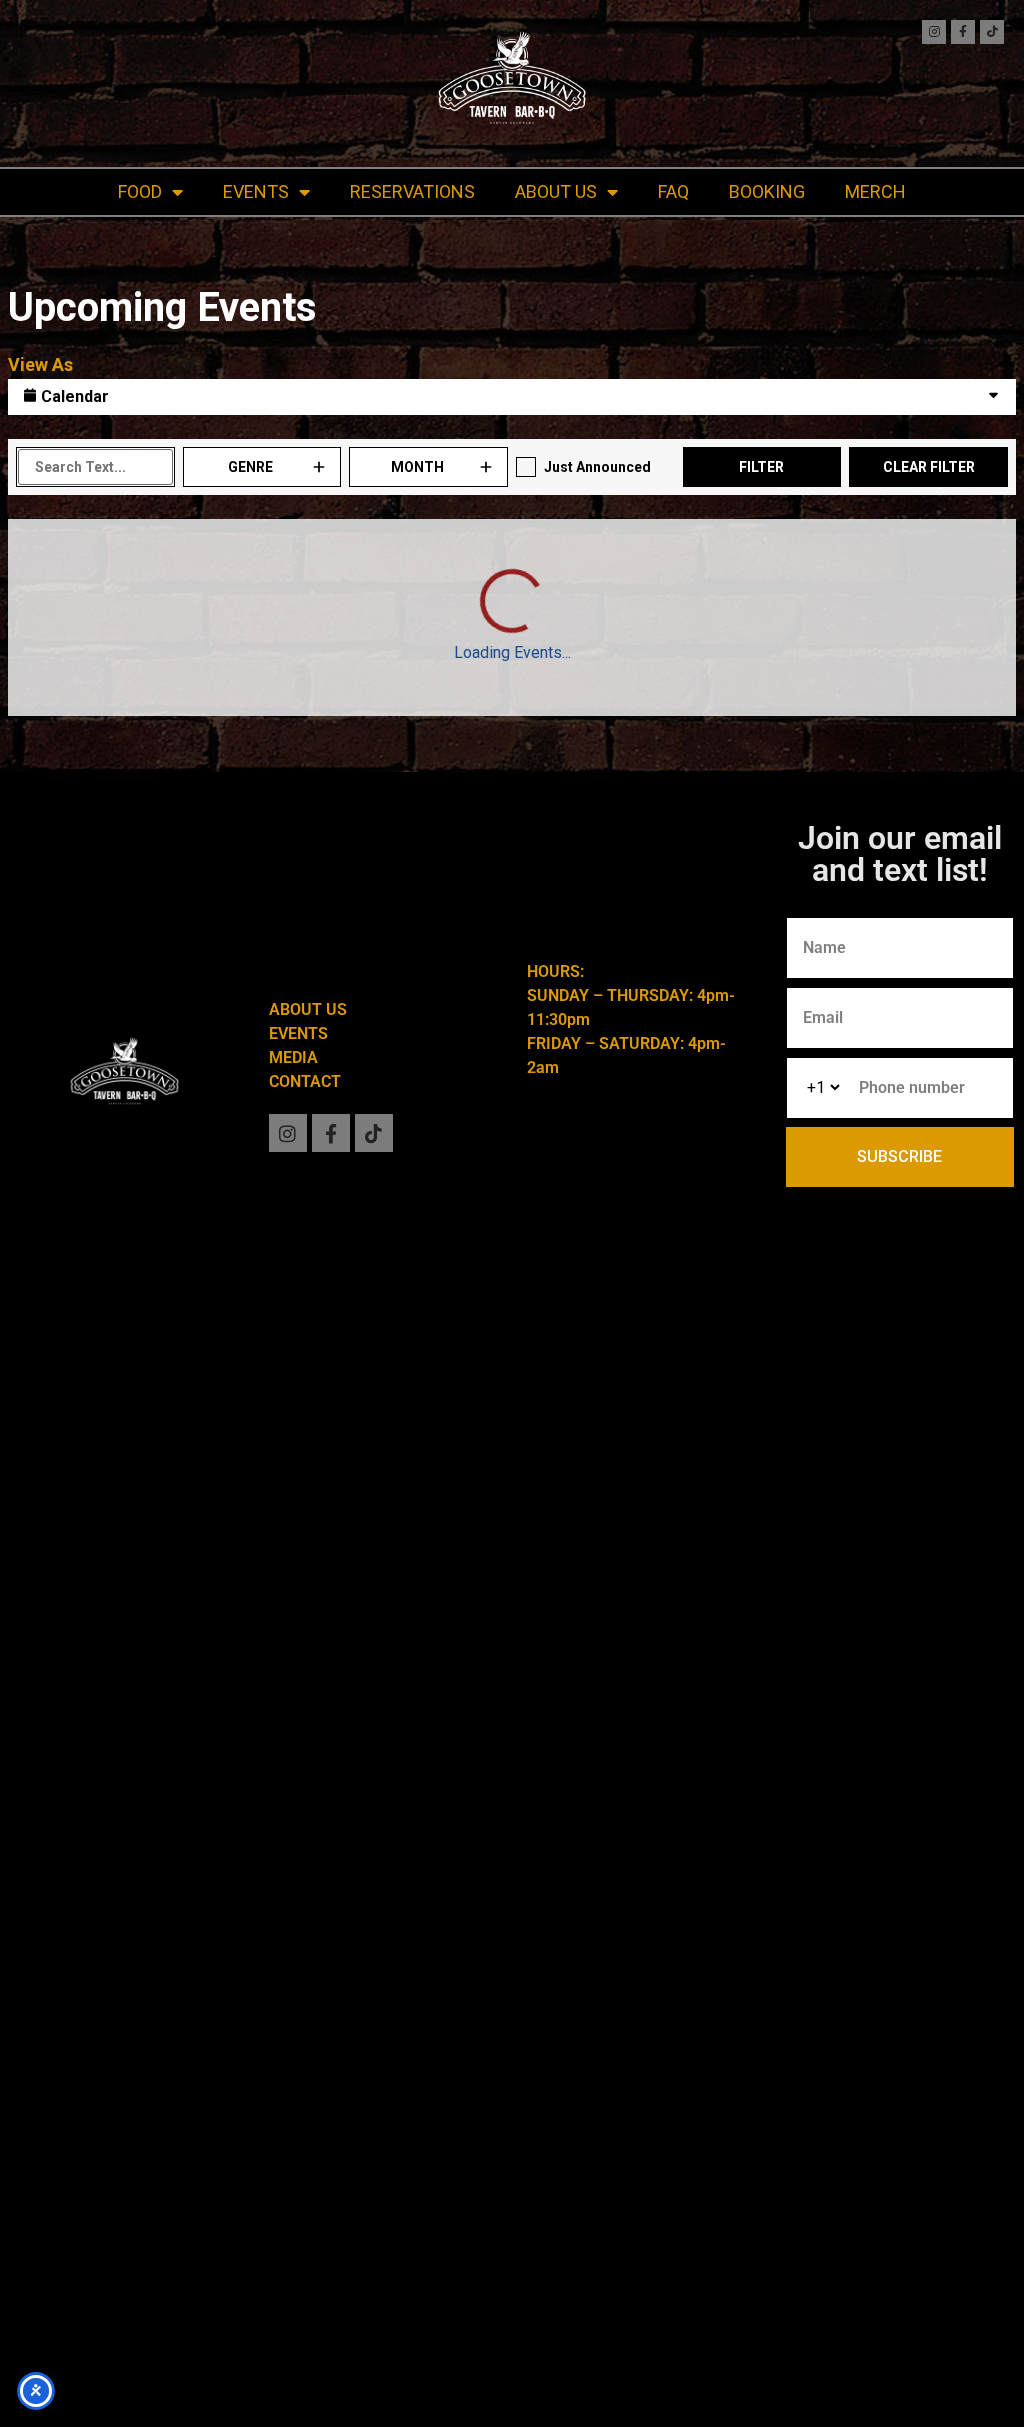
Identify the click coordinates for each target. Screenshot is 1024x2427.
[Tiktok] (992, 32)
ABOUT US (556, 191)
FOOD (140, 191)
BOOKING (767, 191)
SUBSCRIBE (899, 1156)
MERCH (875, 191)
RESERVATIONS (412, 191)
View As (40, 364)
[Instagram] (934, 32)
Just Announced (597, 467)
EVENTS (256, 191)
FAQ (673, 191)
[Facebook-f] (963, 32)
